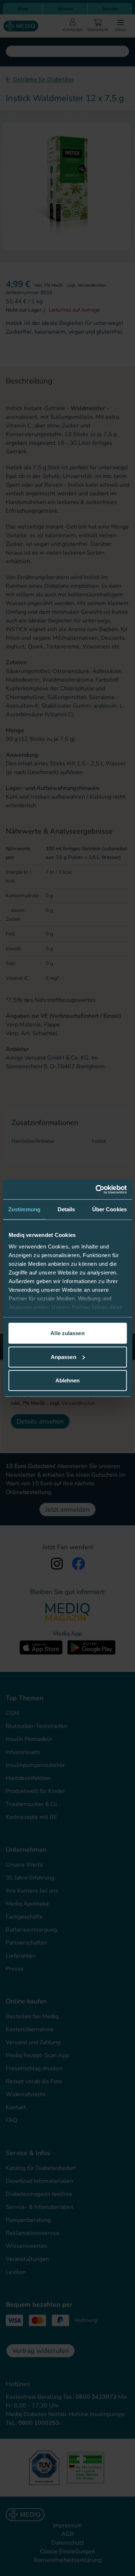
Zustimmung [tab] (24, 1209)
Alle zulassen (67, 1333)
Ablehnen (68, 1380)
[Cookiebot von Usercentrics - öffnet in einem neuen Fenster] (96, 1189)
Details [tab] (66, 1209)
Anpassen (64, 1357)
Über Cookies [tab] (109, 1209)
